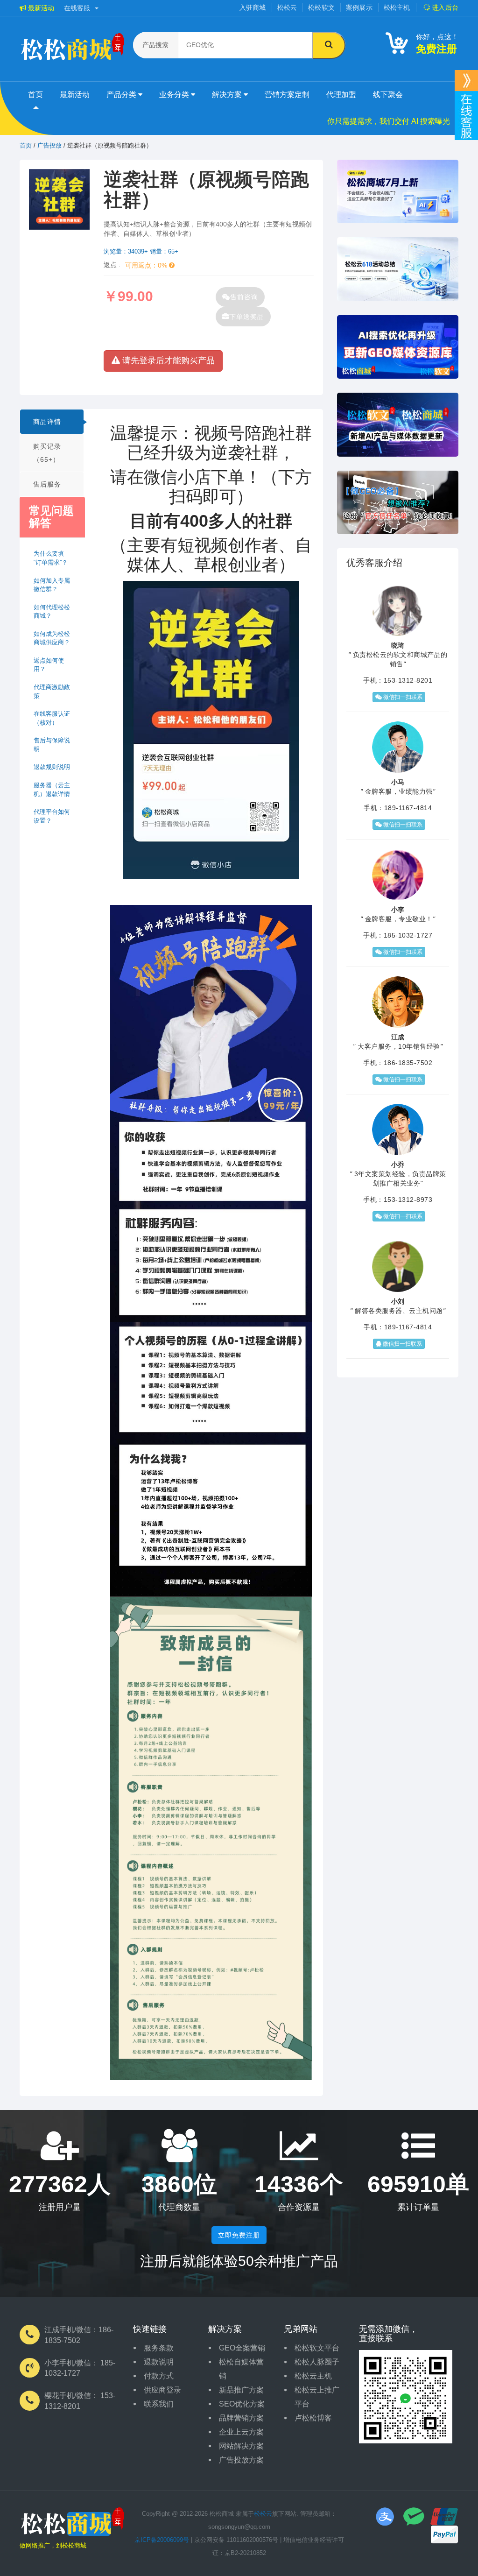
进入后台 (444, 7)
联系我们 (159, 2404)
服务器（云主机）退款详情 (52, 790)
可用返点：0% (147, 265)
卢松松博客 (313, 2418)
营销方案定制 (287, 95)
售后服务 (47, 484)
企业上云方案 (241, 2432)
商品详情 (47, 422)
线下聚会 (388, 95)
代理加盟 (341, 95)
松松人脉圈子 (317, 2362)
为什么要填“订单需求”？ (51, 558)
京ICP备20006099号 (162, 2540)
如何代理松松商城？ (52, 612)
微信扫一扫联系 (402, 697)
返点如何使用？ (49, 665)
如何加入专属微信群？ (52, 585)
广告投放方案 (241, 2460)
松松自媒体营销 (241, 2369)
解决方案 (228, 95)
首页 (35, 95)
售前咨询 (244, 297)
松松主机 (397, 7)
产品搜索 (155, 45)
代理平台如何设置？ (52, 816)
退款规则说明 (52, 767)
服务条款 (159, 2348)
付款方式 (159, 2376)
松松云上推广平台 (317, 2397)
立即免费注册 (239, 2235)
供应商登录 (162, 2390)
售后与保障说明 (52, 745)
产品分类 (122, 95)
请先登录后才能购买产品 (167, 360)
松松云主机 (313, 2376)
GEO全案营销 (242, 2348)
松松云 (287, 7)
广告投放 (49, 145)
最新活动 (40, 8)
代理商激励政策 (52, 692)
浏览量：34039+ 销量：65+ (141, 251)
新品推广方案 (241, 2390)
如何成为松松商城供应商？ (52, 638)
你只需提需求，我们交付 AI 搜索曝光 (389, 121)
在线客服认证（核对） (52, 718)
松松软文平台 (317, 2348)
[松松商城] (72, 2524)
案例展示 (359, 7)
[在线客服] (466, 81)
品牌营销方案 (241, 2418)
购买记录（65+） (47, 453)
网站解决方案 (241, 2446)
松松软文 (321, 7)
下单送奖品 (247, 317)
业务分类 (175, 95)
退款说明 (159, 2362)
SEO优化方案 (242, 2404)
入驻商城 (253, 7)
